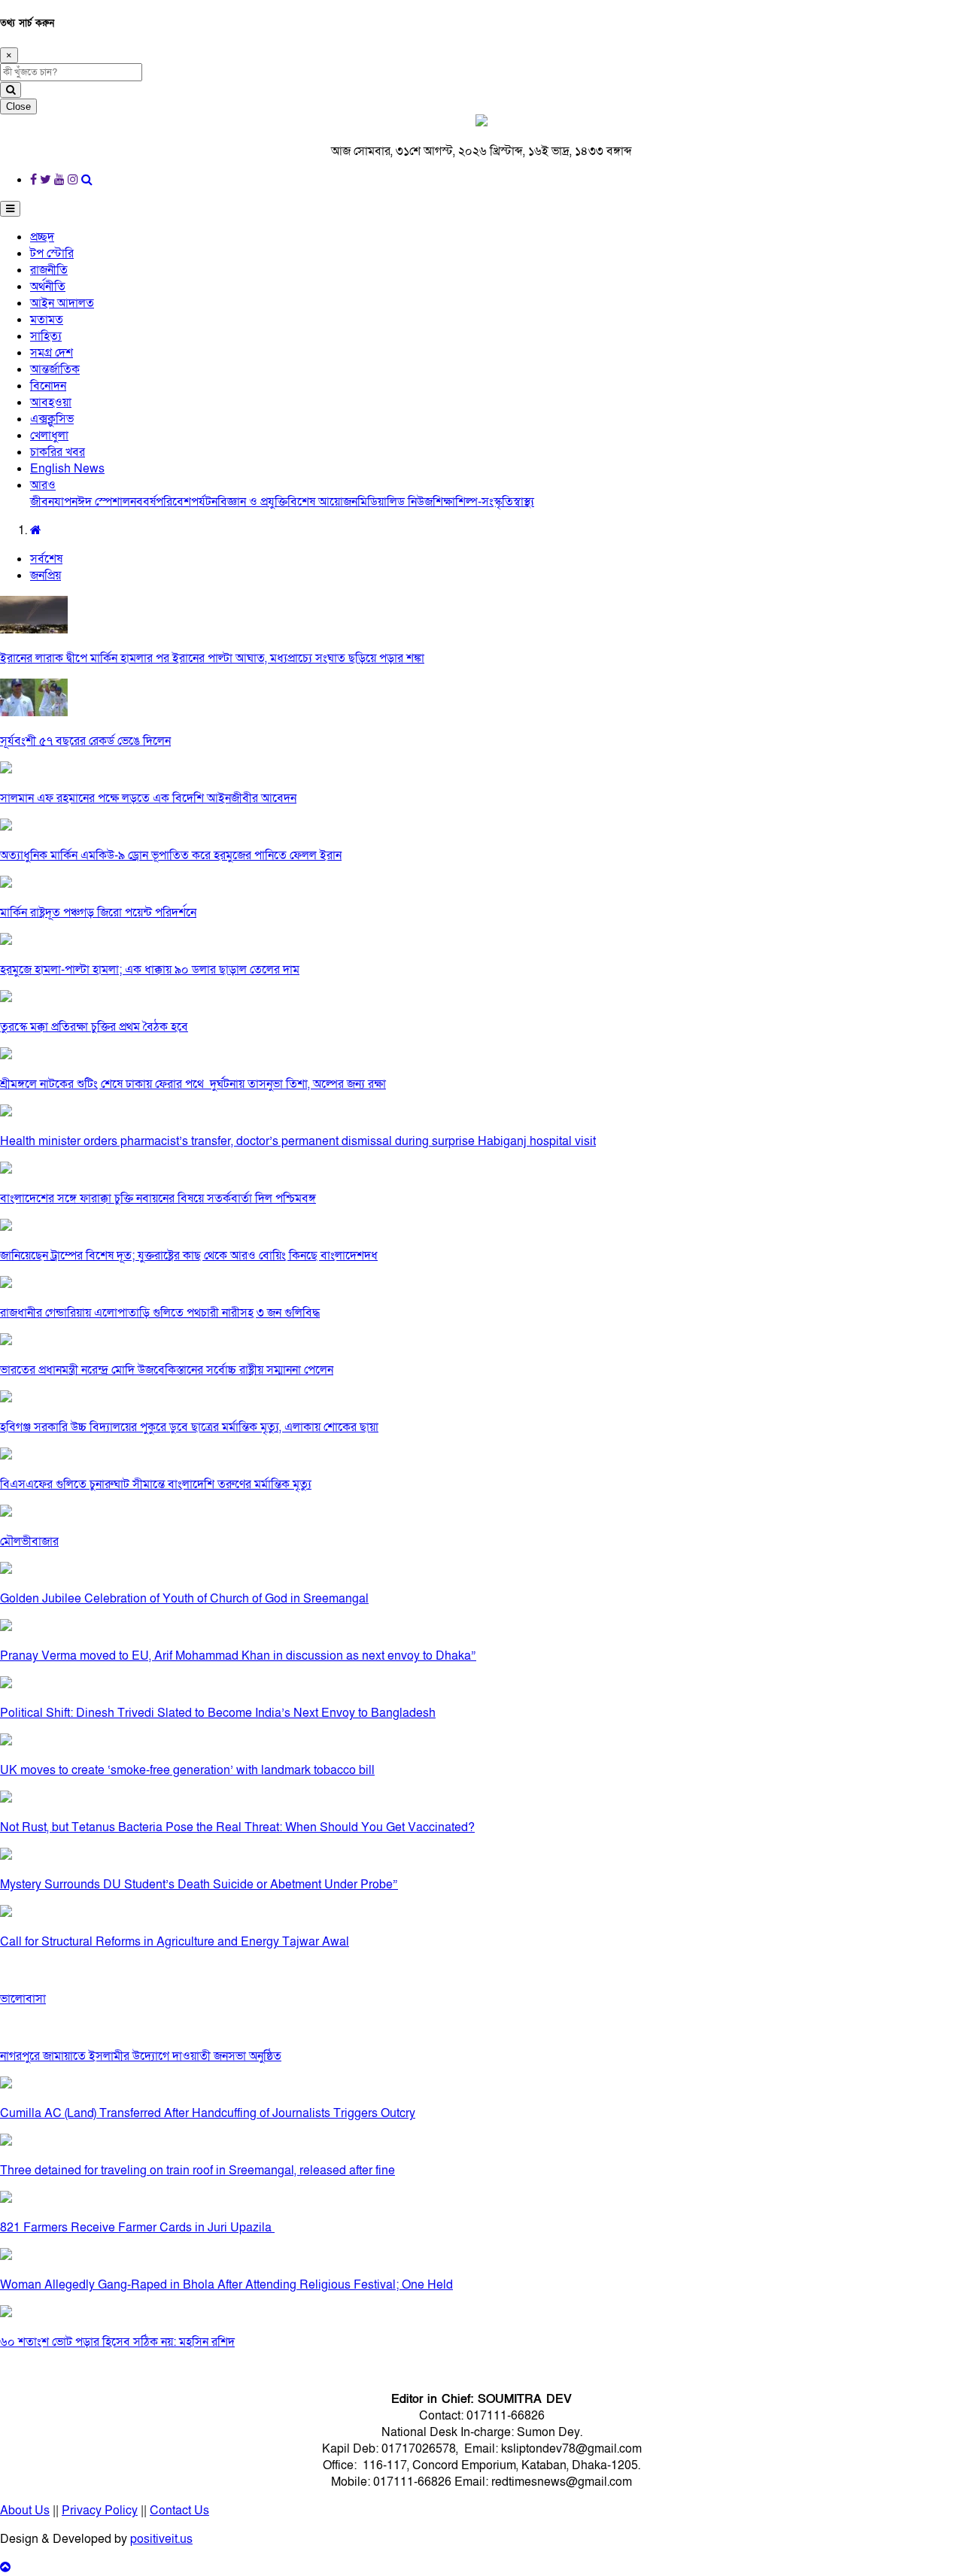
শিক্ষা (444, 502)
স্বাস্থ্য (524, 502)
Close (18, 106)
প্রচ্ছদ (42, 237)
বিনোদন (48, 386)
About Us (25, 2511)
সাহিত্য (46, 336)
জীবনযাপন (54, 502)
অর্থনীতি (48, 287)
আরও (43, 485)
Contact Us (179, 2511)
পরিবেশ (173, 502)
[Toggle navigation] (10, 209)
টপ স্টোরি (52, 254)
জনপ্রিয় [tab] (46, 576)
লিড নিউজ (410, 502)
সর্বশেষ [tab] (46, 559)
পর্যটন (204, 502)
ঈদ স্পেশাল (104, 502)
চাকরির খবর (58, 452)
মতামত (47, 320)
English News (67, 469)
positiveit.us (161, 2539)
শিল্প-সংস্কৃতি (484, 502)
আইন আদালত (62, 303)
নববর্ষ (143, 502)
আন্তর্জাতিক (55, 369)
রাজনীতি (49, 270)
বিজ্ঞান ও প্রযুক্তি (252, 502)
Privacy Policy (100, 2511)
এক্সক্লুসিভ (52, 419)
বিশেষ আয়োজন (322, 502)
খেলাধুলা (49, 436)
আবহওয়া (51, 402)
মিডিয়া (372, 502)
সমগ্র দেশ (52, 353)
